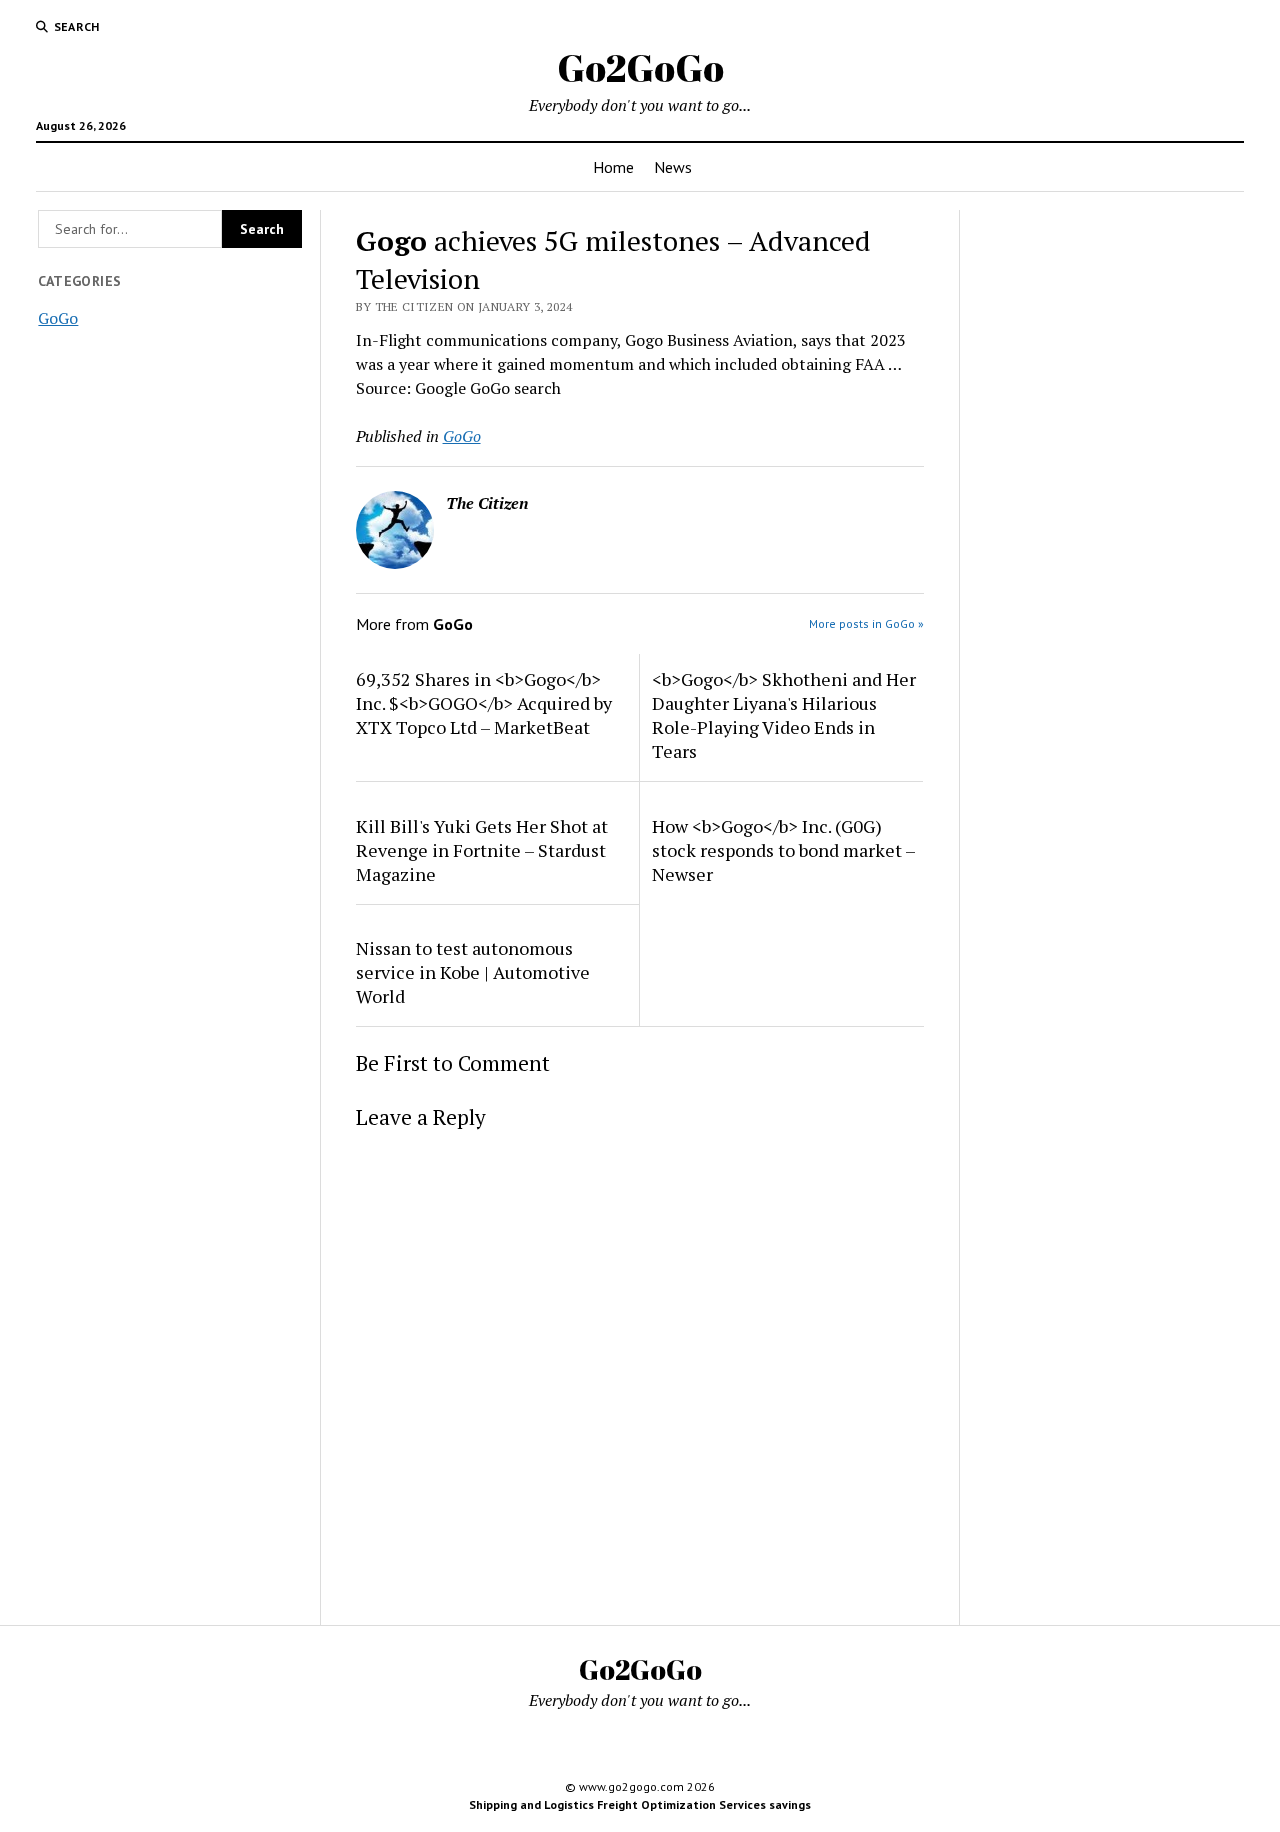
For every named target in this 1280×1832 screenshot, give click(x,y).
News (673, 167)
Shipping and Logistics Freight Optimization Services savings (640, 1804)
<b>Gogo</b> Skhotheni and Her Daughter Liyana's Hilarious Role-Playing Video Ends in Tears (784, 715)
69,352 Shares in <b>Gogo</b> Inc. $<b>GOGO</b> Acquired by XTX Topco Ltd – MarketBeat (484, 703)
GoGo (58, 318)
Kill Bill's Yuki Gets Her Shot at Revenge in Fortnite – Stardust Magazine (482, 850)
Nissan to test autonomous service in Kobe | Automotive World (473, 972)
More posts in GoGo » (866, 623)
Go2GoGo (640, 67)
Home (613, 167)
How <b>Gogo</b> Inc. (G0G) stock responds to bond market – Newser (783, 850)
